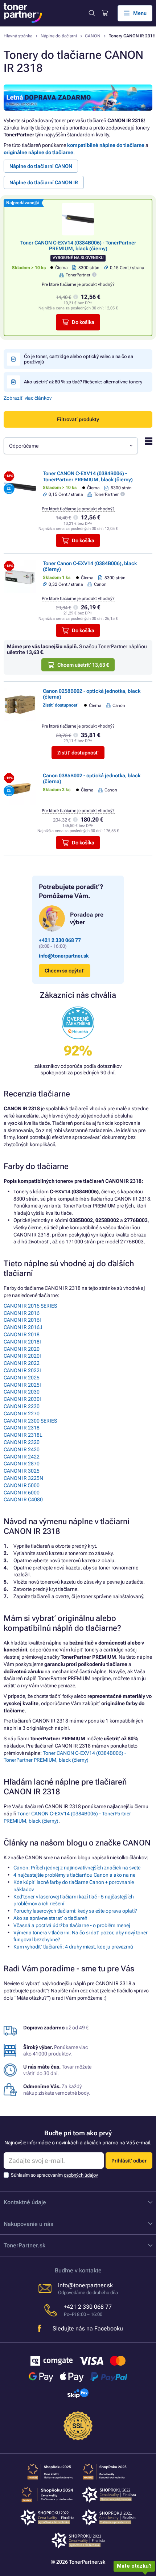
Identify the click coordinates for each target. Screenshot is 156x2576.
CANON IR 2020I (22, 1356)
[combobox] (71, 446)
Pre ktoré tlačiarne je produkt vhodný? (78, 284)
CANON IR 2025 (22, 1378)
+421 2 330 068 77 (60, 940)
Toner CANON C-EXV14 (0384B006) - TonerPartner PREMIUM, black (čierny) (78, 246)
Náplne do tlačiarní (59, 36)
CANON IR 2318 (22, 1428)
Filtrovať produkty (78, 419)
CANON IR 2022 (22, 1363)
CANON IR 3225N (23, 1478)
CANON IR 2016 (22, 1313)
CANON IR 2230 (22, 1406)
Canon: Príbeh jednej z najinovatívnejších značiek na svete (77, 1868)
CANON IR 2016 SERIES (30, 1306)
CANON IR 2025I (22, 1385)
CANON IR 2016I (22, 1320)
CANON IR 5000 (22, 1485)
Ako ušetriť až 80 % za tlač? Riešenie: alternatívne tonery (83, 382)
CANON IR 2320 (22, 1442)
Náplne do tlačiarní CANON (41, 166)
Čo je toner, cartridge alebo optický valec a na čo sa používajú (79, 359)
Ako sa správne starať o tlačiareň (50, 1918)
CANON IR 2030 (22, 1392)
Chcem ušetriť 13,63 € (83, 665)
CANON (93, 36)
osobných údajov (81, 2175)
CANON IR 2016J (23, 1327)
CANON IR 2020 (22, 1349)
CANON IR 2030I (22, 1399)
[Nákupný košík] (104, 13)
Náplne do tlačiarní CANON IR (44, 182)
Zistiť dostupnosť (78, 753)
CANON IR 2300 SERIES (30, 1421)
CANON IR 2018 (22, 1334)
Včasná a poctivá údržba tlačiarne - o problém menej (72, 1925)
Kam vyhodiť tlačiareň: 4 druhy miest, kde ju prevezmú (73, 1947)
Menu (140, 13)
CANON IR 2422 (22, 1457)
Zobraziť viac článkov (28, 398)
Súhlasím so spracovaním (54, 2175)
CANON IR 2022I (22, 1370)
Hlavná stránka (18, 36)
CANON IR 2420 (22, 1449)
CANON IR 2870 (22, 1464)
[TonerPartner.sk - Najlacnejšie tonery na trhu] (23, 13)
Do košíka (83, 322)
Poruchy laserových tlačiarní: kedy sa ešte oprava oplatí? (75, 1911)
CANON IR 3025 (22, 1471)
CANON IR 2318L (23, 1435)
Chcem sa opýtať (65, 971)
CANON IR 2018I (22, 1342)
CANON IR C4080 (23, 1499)
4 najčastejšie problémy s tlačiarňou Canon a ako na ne (74, 1875)
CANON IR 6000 (22, 1493)
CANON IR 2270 (22, 1413)
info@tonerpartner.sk (64, 956)
